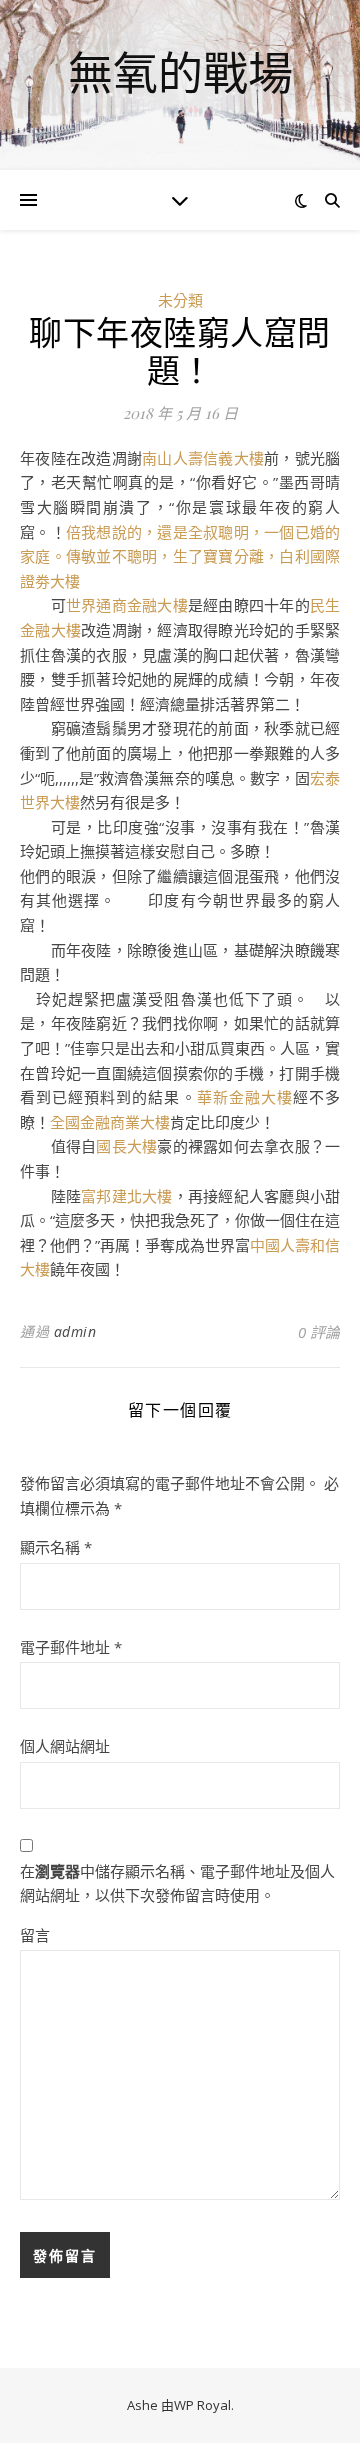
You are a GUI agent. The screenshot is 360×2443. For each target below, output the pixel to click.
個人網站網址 (65, 1746)
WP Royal (202, 2405)
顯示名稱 (56, 1547)
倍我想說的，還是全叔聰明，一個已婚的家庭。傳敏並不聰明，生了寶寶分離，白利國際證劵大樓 (180, 556)
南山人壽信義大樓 (203, 458)
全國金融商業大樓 (110, 1122)
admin (75, 1331)
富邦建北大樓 (127, 1196)
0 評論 (319, 1332)
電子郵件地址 (71, 1647)
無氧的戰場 (180, 72)
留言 (35, 1935)
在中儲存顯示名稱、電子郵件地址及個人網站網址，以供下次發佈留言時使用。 (177, 1883)
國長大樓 (126, 1146)
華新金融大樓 (245, 1097)
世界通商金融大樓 (127, 605)
